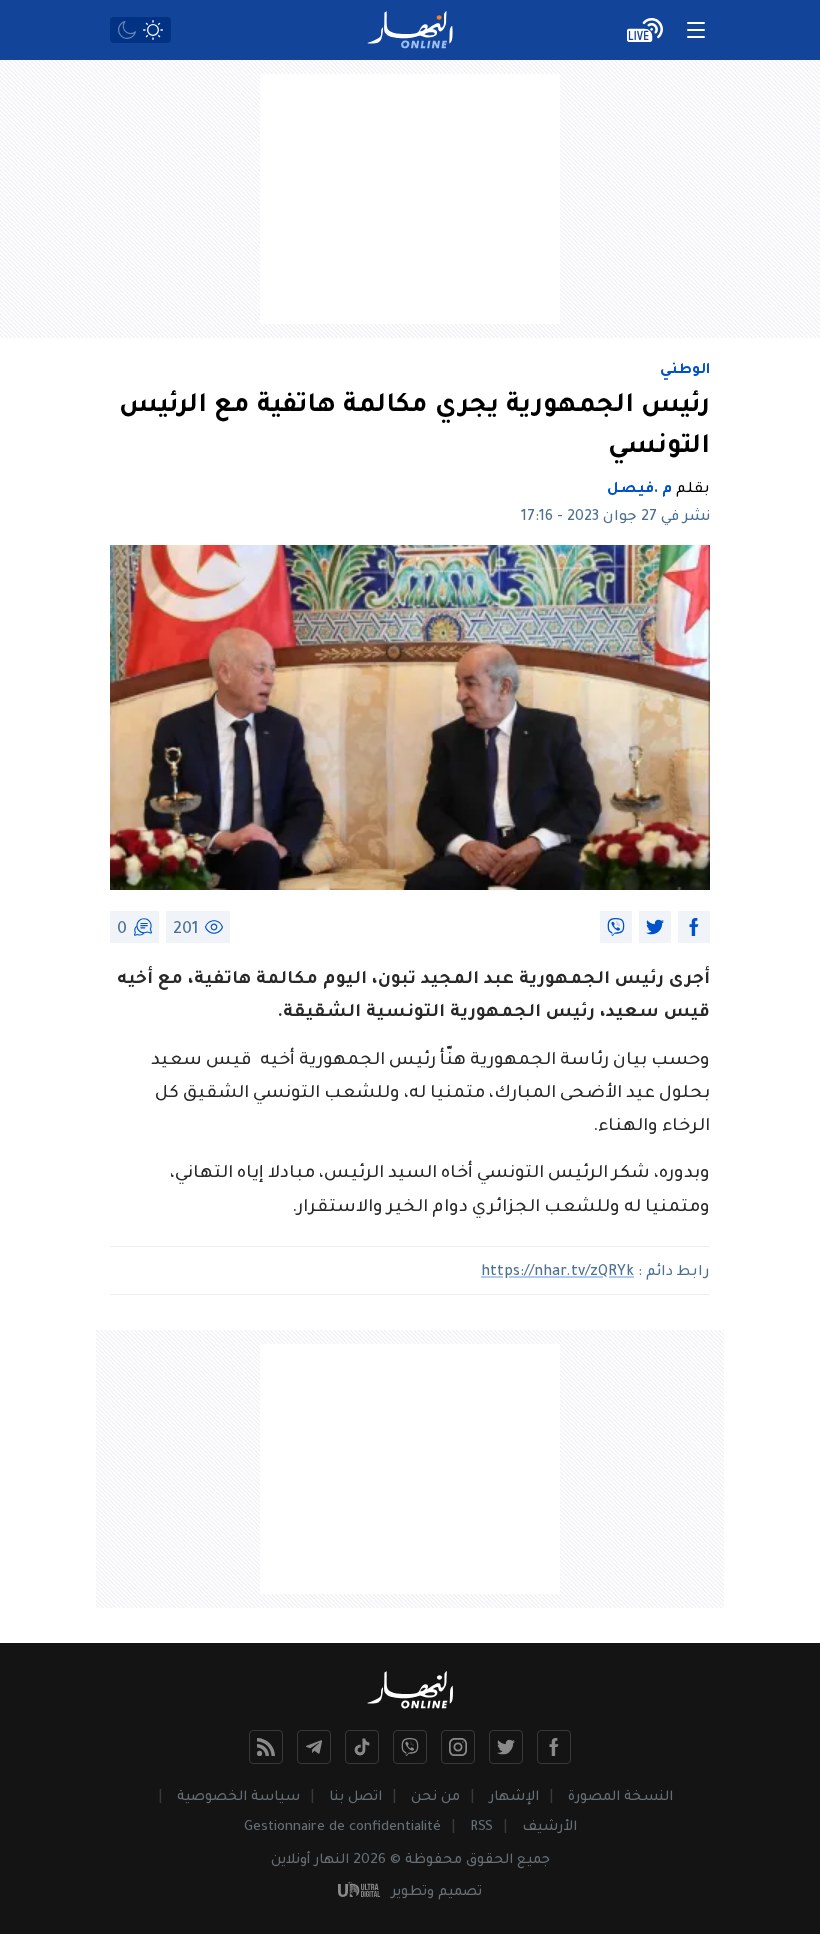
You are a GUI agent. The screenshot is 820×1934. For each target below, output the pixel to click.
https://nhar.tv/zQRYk (557, 1273)
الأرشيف (549, 1827)
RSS (481, 1827)
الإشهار (514, 1797)
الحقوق (489, 1860)
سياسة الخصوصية (238, 1797)
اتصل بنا (355, 1797)
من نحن (435, 1797)
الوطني (685, 371)
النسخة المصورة (620, 1797)
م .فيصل (639, 490)
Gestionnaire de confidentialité (342, 1827)
